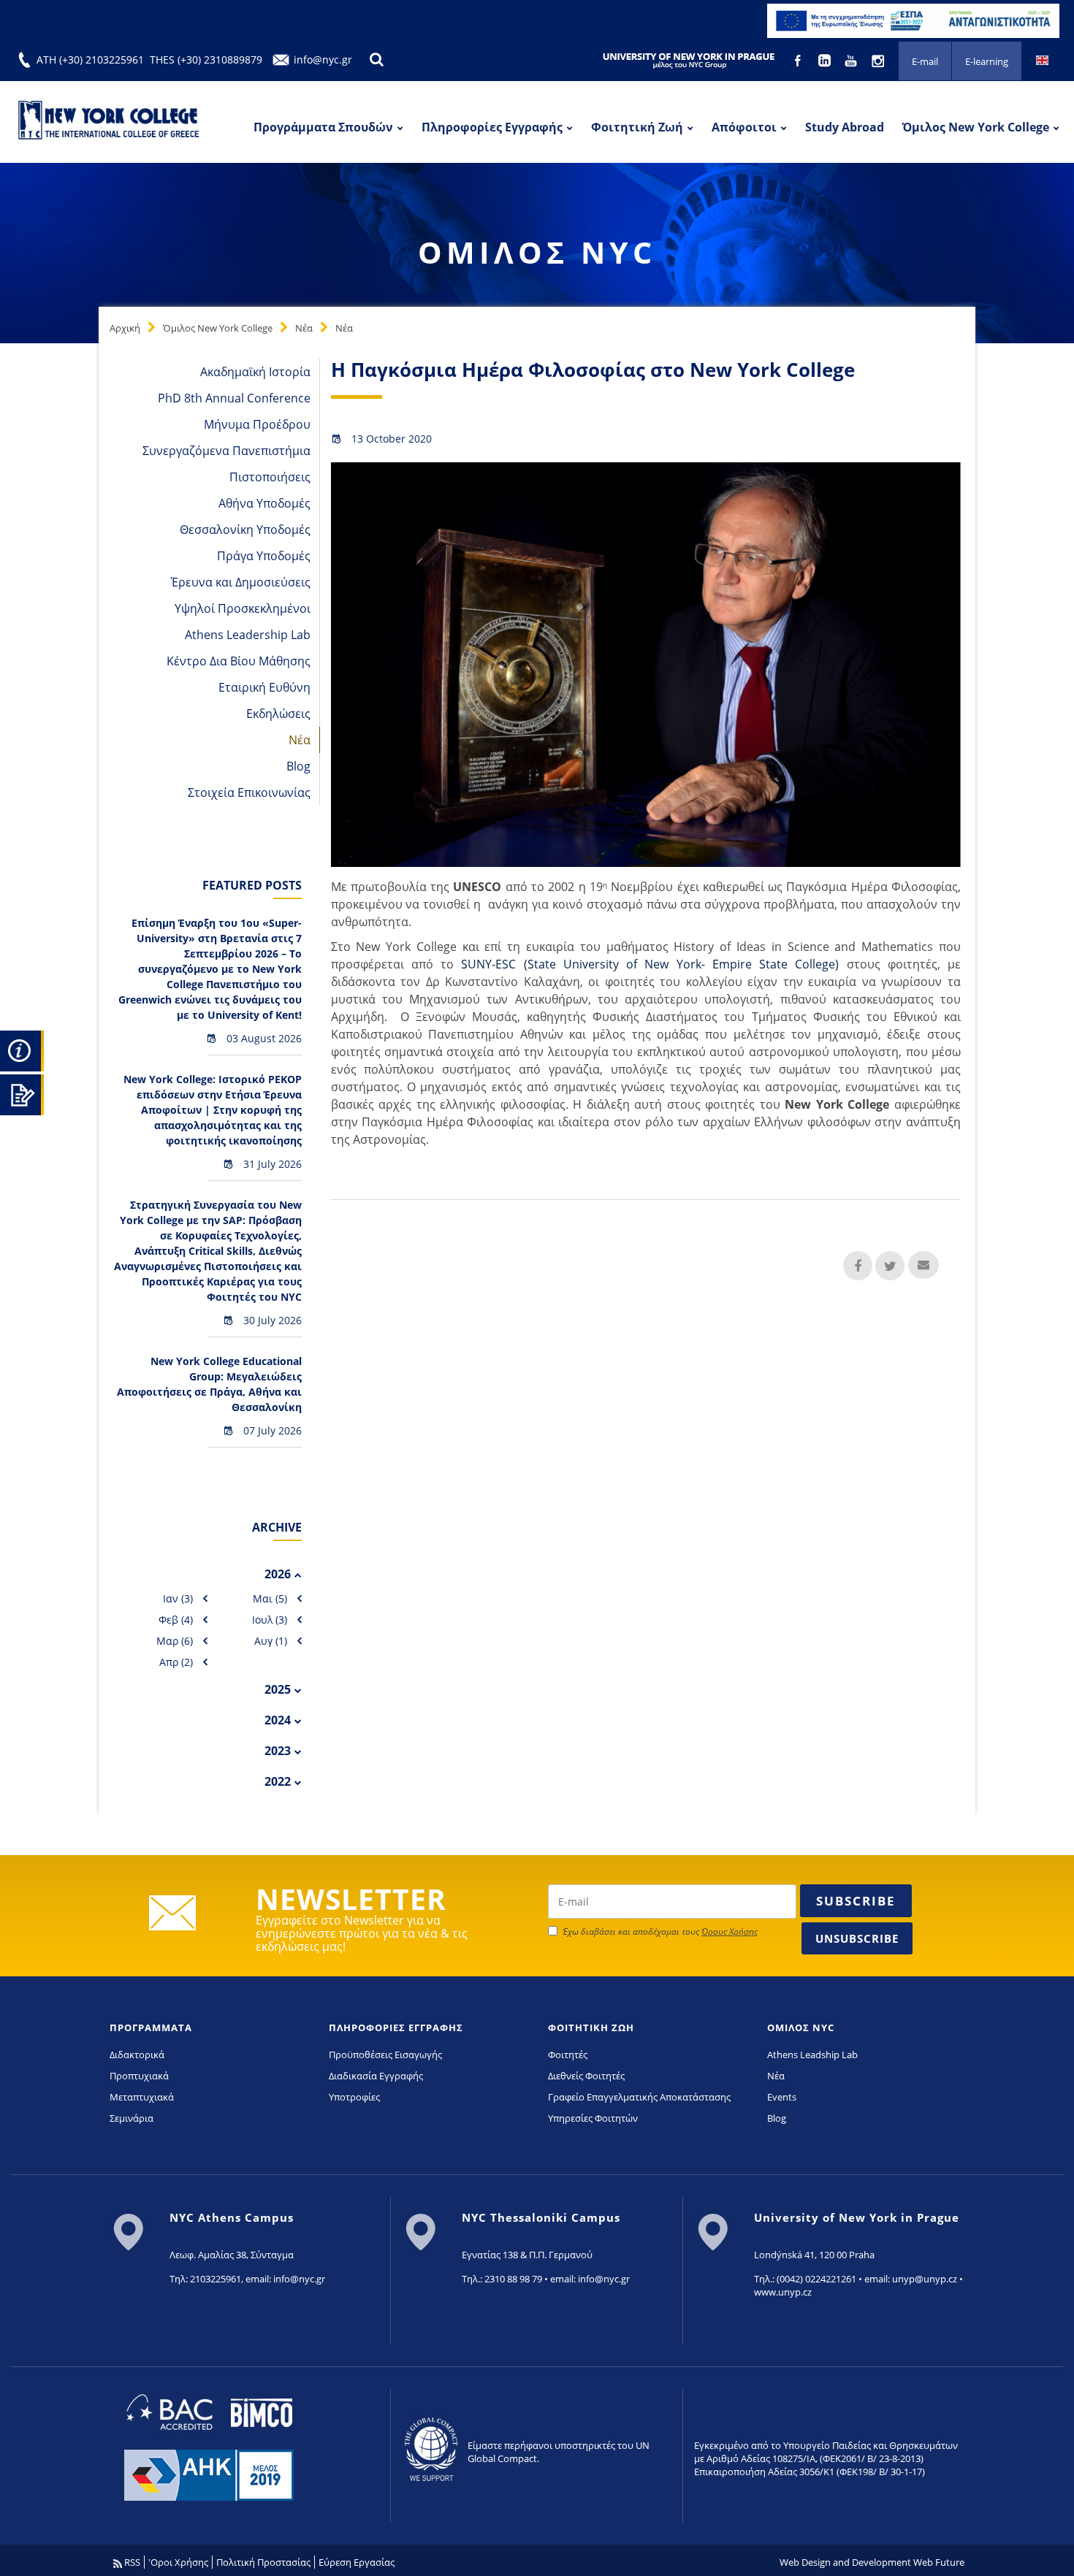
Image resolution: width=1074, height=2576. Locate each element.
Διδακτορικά (137, 2055)
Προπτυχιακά (139, 2076)
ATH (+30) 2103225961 (90, 60)
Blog (298, 766)
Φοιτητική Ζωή (637, 127)
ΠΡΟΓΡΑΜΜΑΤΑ (151, 2027)
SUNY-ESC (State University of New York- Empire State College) (654, 964)
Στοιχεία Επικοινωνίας (249, 792)
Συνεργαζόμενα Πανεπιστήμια (226, 451)
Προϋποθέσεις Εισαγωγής (385, 2055)
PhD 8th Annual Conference (234, 398)
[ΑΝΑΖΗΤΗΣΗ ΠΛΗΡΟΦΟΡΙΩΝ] (22, 1049)
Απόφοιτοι (744, 127)
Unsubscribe (857, 1938)
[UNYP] (689, 60)
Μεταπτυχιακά (142, 2097)
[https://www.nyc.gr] (110, 122)
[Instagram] (879, 59)
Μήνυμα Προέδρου (257, 424)
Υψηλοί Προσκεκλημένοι (243, 608)
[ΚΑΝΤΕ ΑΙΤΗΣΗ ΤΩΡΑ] (22, 1093)
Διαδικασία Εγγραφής (376, 2076)
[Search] (376, 60)
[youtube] (853, 59)
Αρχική (125, 328)
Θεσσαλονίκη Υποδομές (245, 530)
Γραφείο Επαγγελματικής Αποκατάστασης (639, 2097)
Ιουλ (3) (270, 1620)
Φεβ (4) (176, 1620)
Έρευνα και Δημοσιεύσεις (241, 582)
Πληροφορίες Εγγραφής (492, 127)
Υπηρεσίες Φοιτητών (593, 2118)
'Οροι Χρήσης (178, 2562)
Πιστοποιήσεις (270, 477)
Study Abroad (845, 127)
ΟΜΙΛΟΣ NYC (801, 2027)
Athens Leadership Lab (248, 635)
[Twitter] (890, 1266)
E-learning (987, 61)
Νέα (304, 328)
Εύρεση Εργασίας (357, 2562)
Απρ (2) (176, 1662)
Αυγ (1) (271, 1641)
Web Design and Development (845, 2562)
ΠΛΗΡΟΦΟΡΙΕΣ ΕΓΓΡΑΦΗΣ (396, 2027)
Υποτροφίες (354, 2097)
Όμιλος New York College (976, 127)
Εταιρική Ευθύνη (264, 687)
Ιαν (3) (178, 1598)
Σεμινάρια (132, 2118)
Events (782, 2097)
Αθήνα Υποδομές (264, 503)
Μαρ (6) (175, 1641)
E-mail (925, 61)
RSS (131, 2562)
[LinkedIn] (826, 59)
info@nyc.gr (323, 60)
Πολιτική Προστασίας (263, 2562)
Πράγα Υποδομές (264, 556)
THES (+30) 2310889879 (206, 60)
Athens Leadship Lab (812, 2055)
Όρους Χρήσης (730, 1931)
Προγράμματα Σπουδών (323, 127)
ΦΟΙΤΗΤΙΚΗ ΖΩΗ (591, 2027)
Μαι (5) (270, 1598)
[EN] (1042, 59)
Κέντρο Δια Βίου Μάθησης (239, 661)
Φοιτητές (568, 2055)
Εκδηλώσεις (278, 714)
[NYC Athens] (913, 20)
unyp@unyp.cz (925, 2279)
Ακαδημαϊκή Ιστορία (255, 372)
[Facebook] (799, 59)
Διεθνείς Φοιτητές (586, 2076)
